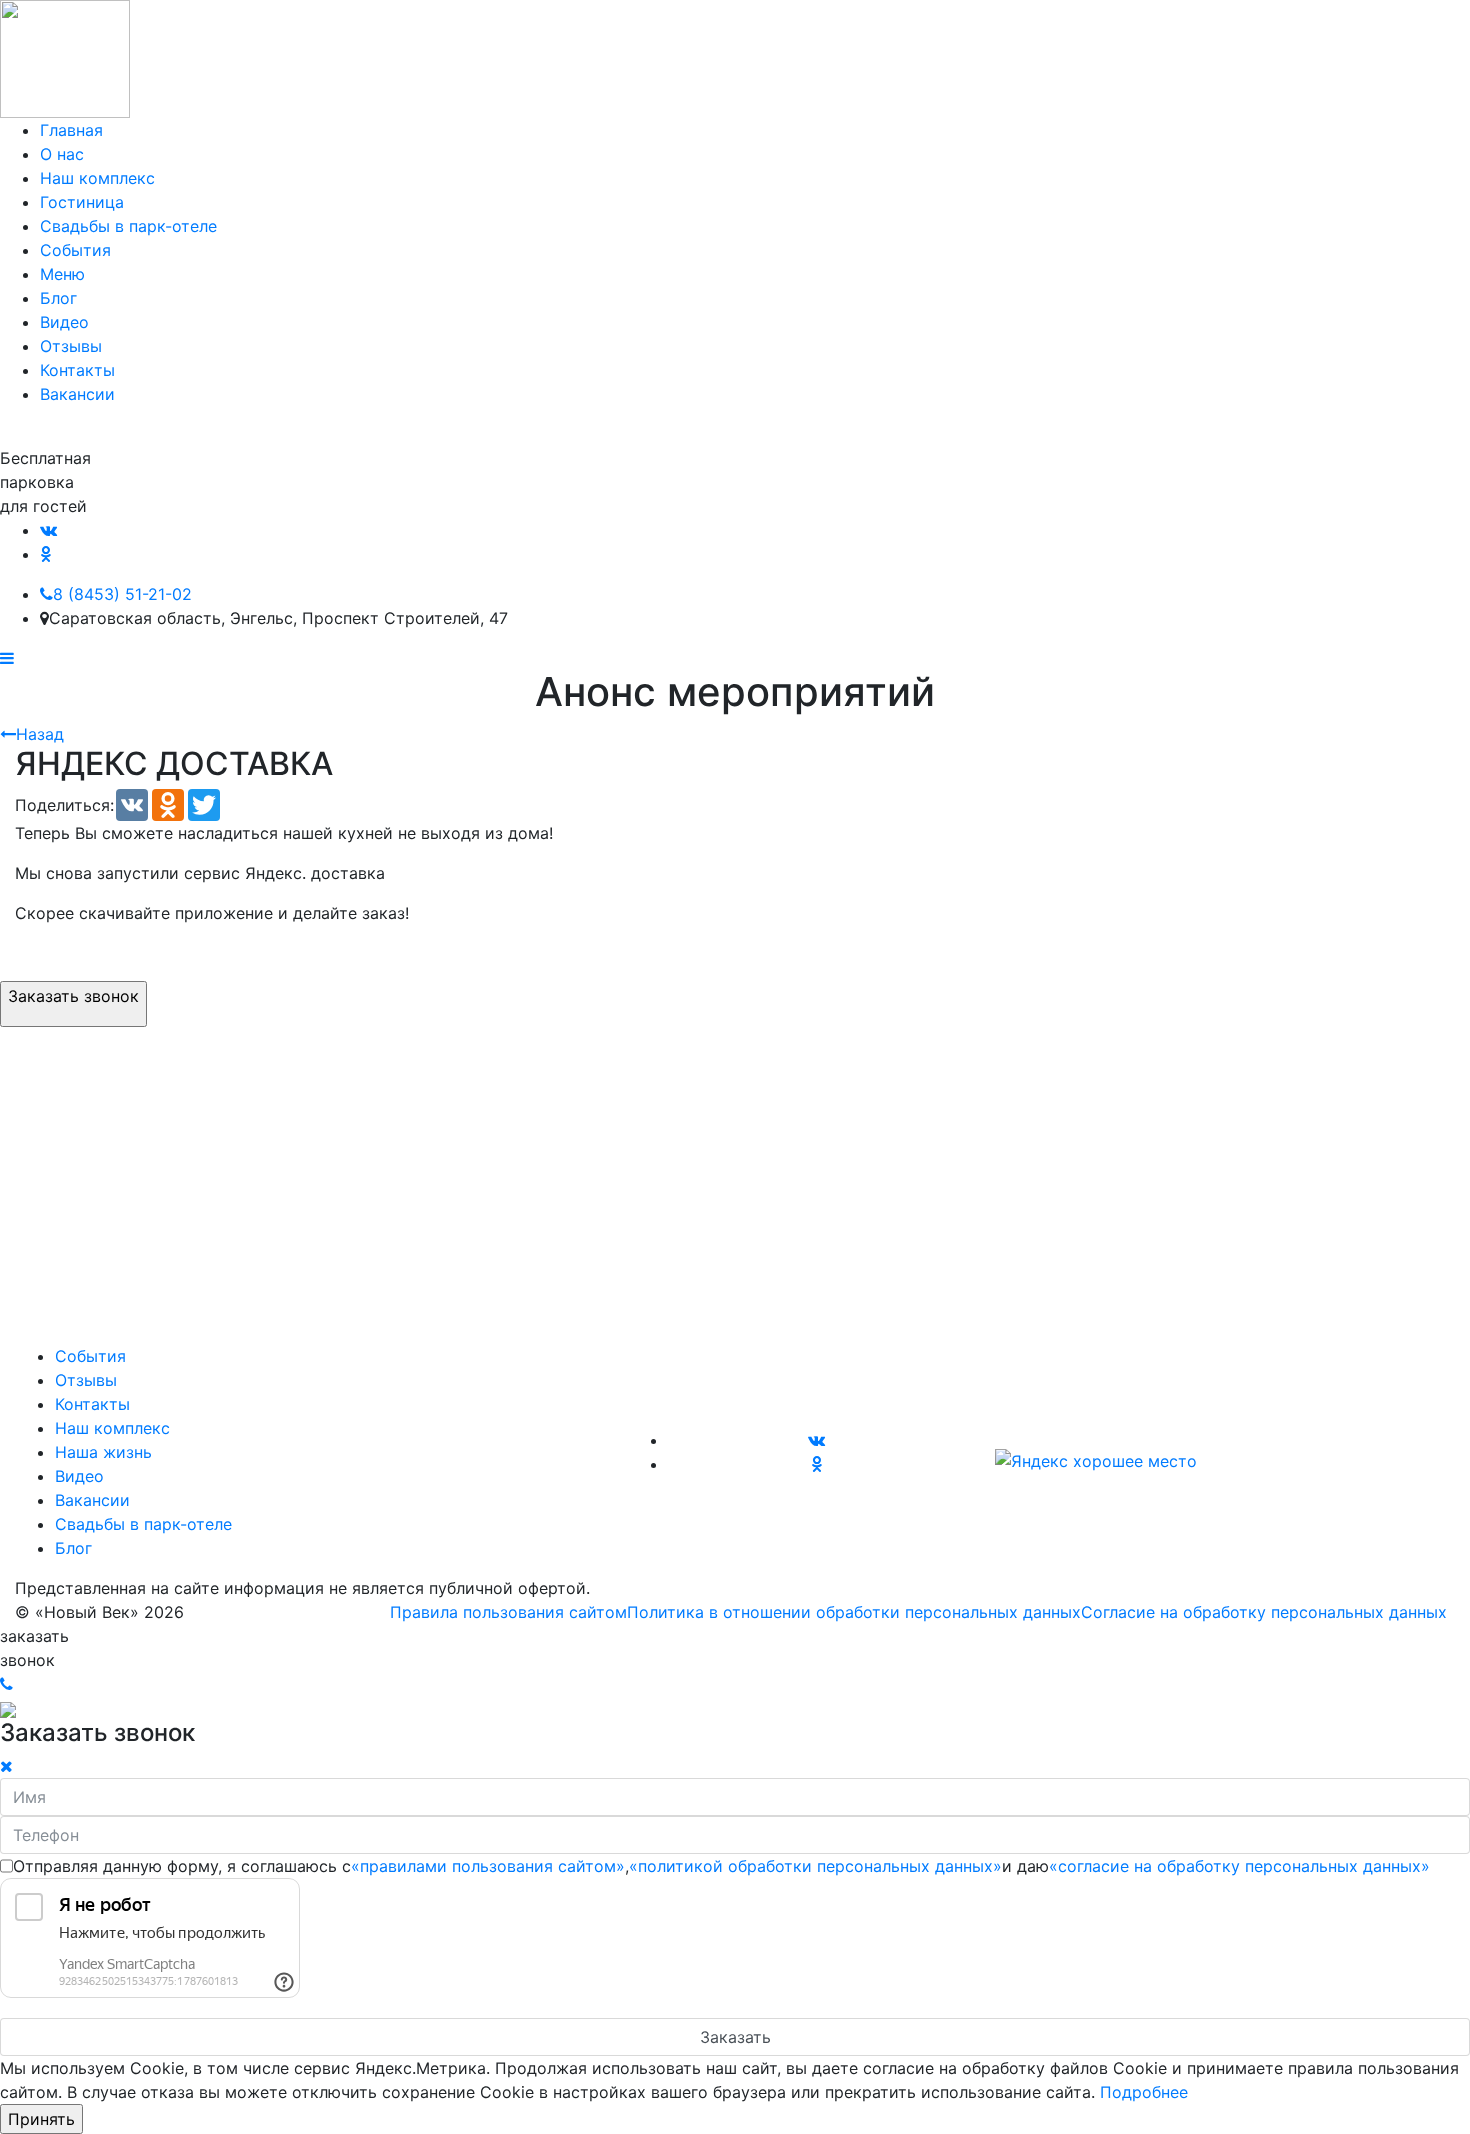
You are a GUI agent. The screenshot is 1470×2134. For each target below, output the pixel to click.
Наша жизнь (103, 1452)
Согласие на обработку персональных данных (1264, 1612)
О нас (62, 154)
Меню (62, 274)
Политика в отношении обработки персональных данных (854, 1612)
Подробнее (1144, 2092)
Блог (58, 298)
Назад (40, 734)
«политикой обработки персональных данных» (815, 1866)
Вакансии (77, 394)
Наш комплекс (97, 178)
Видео (64, 322)
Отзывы (71, 346)
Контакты (77, 370)
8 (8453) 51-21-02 (122, 594)
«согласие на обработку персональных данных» (1239, 1866)
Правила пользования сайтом (508, 1612)
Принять (41, 2119)
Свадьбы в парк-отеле (128, 226)
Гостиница (82, 202)
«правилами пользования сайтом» (488, 1866)
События (75, 250)
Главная (71, 130)
